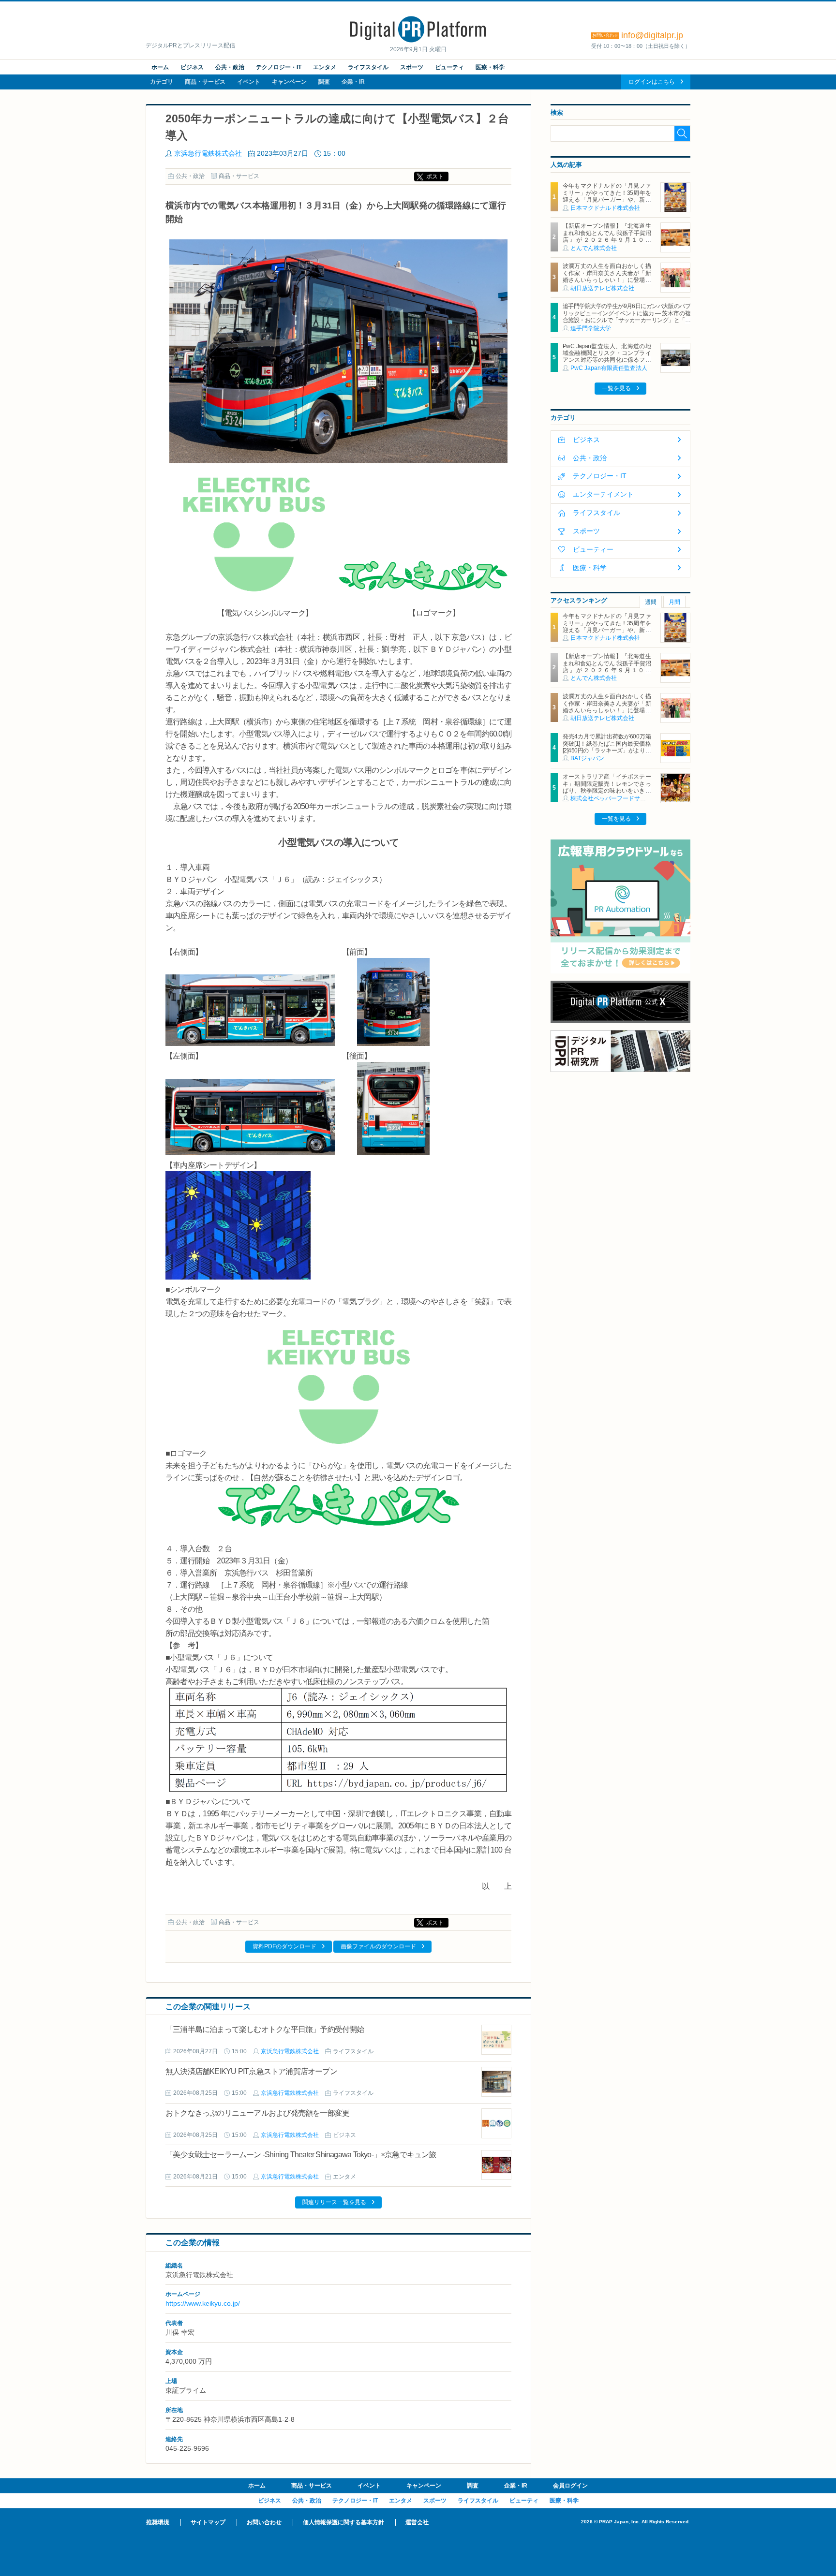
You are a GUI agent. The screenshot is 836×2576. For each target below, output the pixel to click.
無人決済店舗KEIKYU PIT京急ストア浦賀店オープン (251, 2071)
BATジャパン (587, 758)
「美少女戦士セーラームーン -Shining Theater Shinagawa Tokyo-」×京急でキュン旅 (301, 2155)
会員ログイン (570, 2486)
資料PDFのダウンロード (284, 1946)
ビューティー (593, 549)
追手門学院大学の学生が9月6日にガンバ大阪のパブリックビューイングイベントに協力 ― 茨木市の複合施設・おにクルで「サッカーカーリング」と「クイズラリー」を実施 (627, 316)
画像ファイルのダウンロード (378, 1946)
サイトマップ (208, 2522)
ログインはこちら (652, 82)
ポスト (435, 177)
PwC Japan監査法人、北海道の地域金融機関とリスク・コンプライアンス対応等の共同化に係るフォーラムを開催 (607, 357)
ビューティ (449, 67)
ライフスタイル (368, 67)
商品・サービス (205, 82)
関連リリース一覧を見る (334, 2202)
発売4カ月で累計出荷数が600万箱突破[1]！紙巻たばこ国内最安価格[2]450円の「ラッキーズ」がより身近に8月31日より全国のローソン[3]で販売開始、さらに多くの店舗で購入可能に (607, 754)
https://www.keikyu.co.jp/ (203, 2303)
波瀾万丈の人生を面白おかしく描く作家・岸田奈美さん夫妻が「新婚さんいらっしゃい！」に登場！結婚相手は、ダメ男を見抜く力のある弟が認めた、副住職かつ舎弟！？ (607, 283)
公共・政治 (230, 67)
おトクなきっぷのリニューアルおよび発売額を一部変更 (257, 2113)
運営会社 (417, 2522)
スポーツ (412, 67)
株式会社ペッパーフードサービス (614, 798)
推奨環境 (158, 2522)
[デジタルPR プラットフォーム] (418, 41)
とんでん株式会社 (594, 248)
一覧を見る (616, 388)
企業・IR (353, 82)
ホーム (160, 67)
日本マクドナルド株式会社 (605, 208)
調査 (324, 82)
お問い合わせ (264, 2522)
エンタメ (325, 67)
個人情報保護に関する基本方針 (343, 2522)
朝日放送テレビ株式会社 (602, 288)
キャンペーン (289, 82)
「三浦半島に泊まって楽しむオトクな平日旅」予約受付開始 (265, 2029)
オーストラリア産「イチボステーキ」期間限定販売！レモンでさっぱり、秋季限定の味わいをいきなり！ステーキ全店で (607, 787)
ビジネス (192, 67)
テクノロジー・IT (279, 67)
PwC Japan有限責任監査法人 (609, 368)
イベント (249, 82)
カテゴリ (162, 82)
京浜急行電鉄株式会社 (208, 153)
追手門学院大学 (591, 328)
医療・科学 (490, 67)
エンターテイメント (603, 494)
